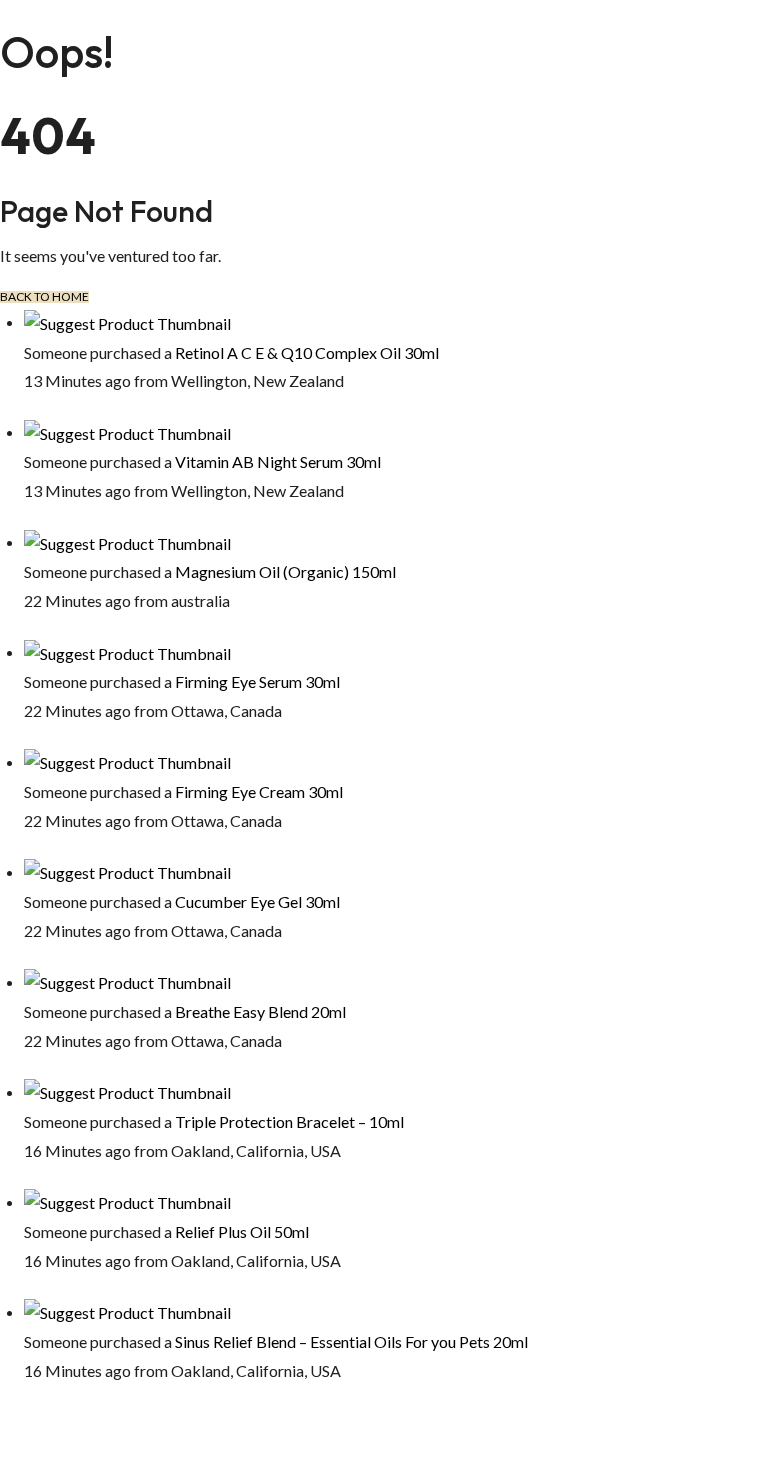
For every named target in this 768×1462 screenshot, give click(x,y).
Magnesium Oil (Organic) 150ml (285, 571)
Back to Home (44, 297)
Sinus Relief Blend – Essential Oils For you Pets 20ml (351, 1341)
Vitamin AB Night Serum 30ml (278, 461)
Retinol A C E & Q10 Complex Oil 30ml (307, 352)
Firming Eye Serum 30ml (257, 681)
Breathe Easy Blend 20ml (260, 1011)
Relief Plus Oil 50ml (242, 1231)
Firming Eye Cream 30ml (259, 791)
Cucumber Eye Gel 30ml (257, 901)
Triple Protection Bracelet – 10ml (289, 1121)
